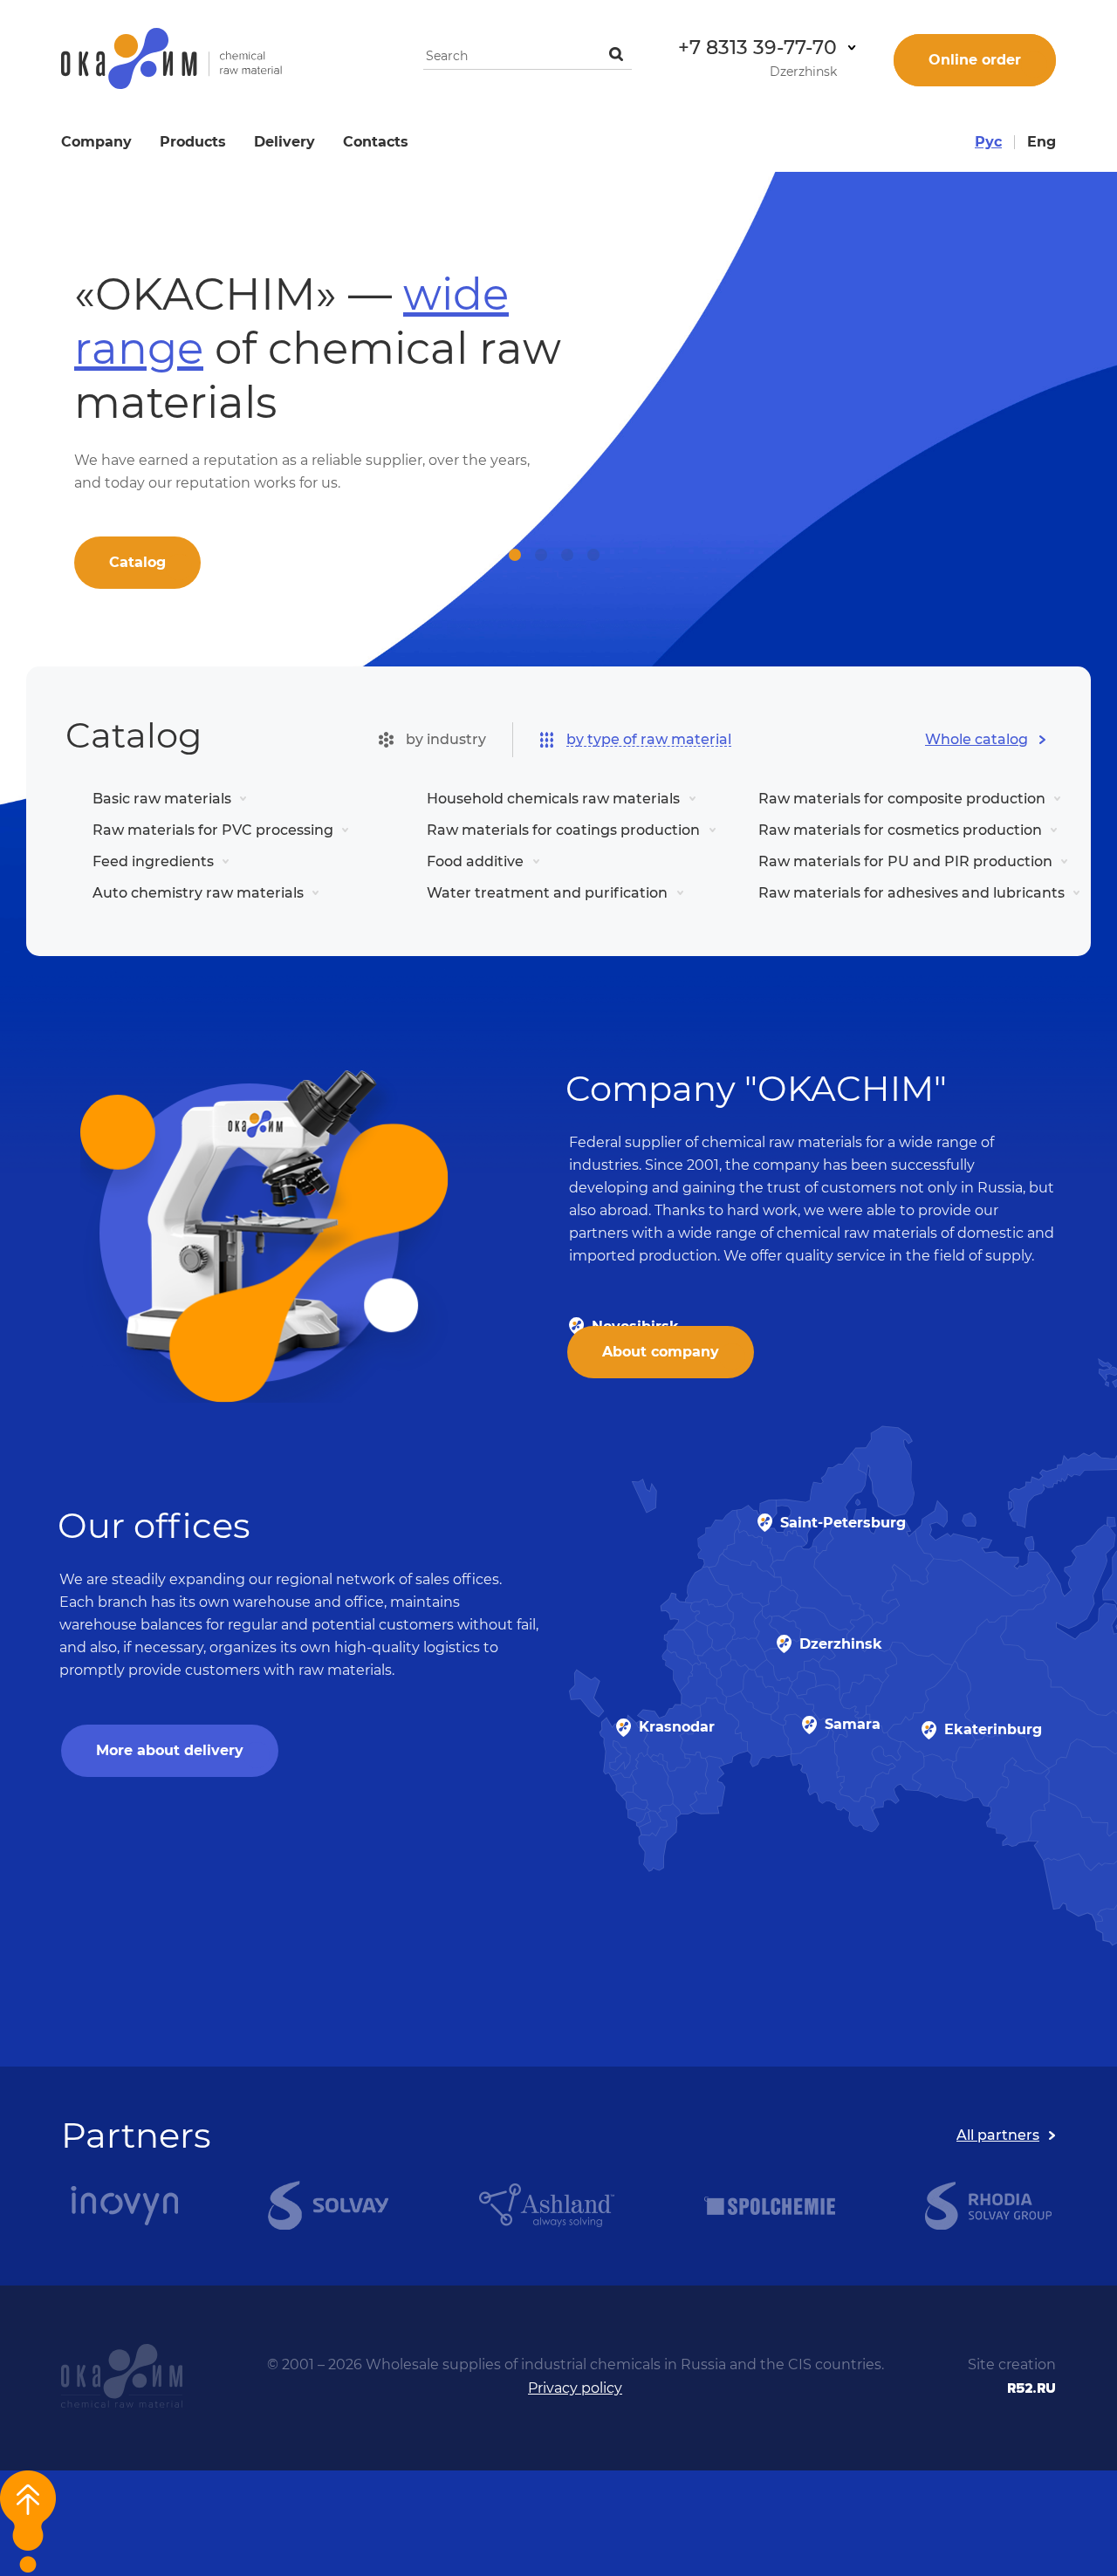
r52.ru (1031, 2388)
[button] (515, 555)
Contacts (376, 142)
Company (96, 142)
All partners (998, 2135)
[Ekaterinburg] (929, 1730)
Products (193, 142)
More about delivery (170, 1750)
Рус (988, 142)
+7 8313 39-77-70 (757, 48)
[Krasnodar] (624, 1728)
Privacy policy (575, 2388)
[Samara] (809, 1725)
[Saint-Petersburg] (765, 1523)
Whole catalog (977, 739)
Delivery (284, 142)
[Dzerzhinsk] (784, 1644)
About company (661, 1352)
